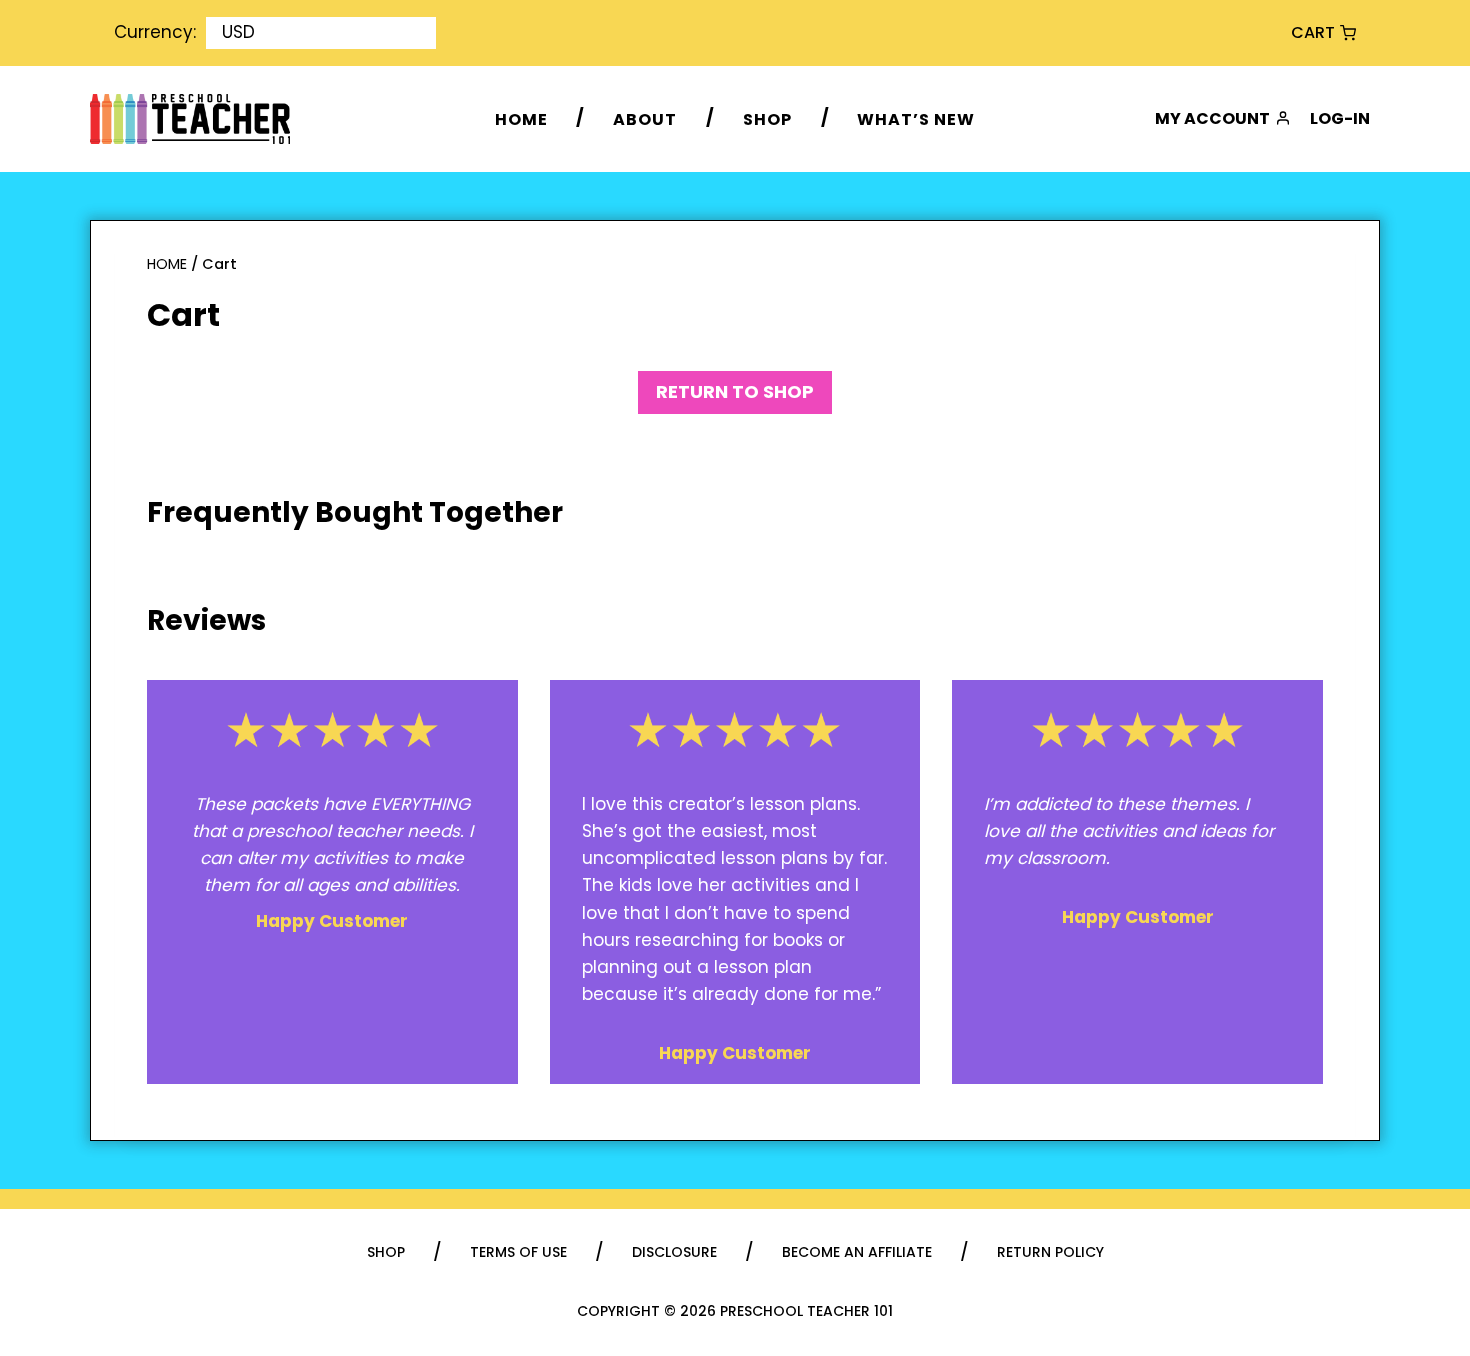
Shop (767, 118)
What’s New (916, 118)
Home (521, 118)
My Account (1212, 118)
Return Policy (1050, 1253)
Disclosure (674, 1253)
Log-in (1340, 118)
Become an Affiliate (857, 1253)
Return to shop (735, 391)
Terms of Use (518, 1253)
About (645, 118)
